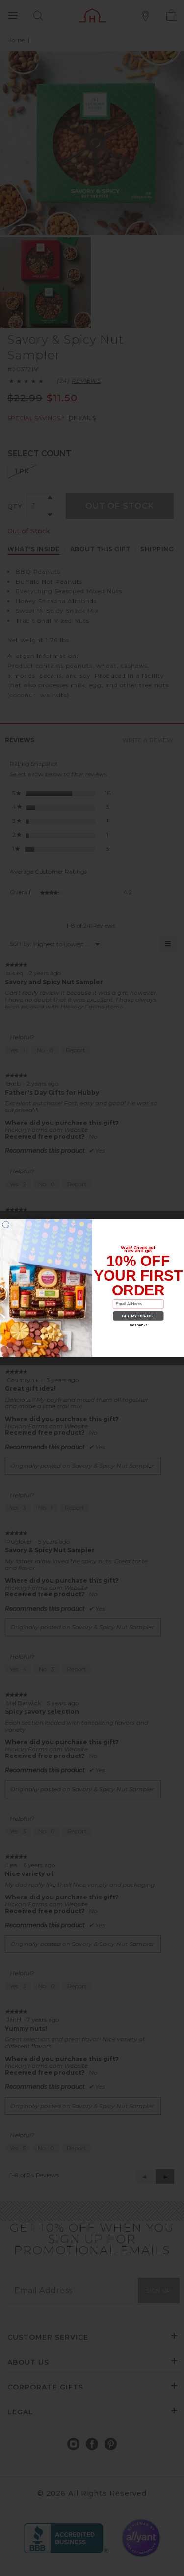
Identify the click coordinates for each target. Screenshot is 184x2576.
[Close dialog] (6, 1225)
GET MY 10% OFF (138, 1316)
